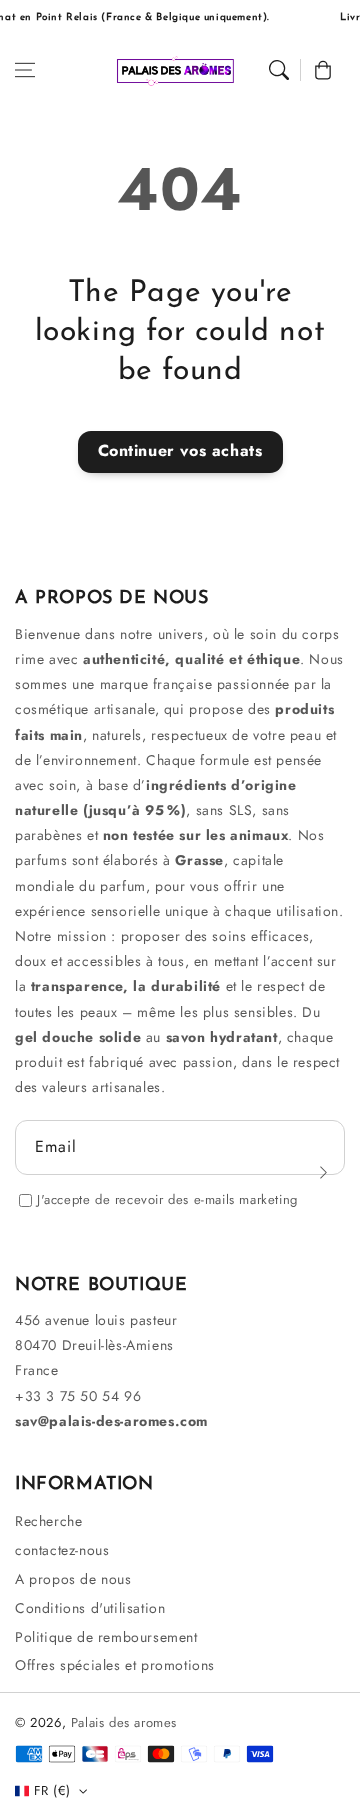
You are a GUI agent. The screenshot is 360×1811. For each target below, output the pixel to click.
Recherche (48, 1521)
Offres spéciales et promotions (115, 1665)
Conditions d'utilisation (90, 1608)
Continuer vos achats (180, 450)
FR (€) (52, 1790)
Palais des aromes (124, 1722)
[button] (25, 70)
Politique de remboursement (106, 1637)
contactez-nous (62, 1550)
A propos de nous (73, 1579)
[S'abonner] (323, 1172)
